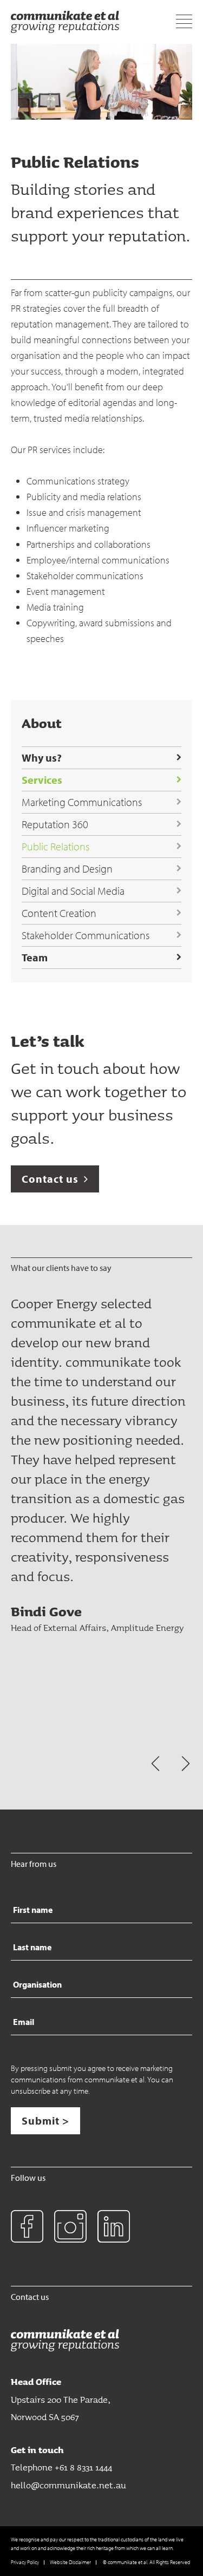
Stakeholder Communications (86, 935)
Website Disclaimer (70, 2562)
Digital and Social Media (73, 891)
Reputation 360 (55, 824)
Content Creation (59, 913)
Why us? (42, 758)
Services (42, 780)
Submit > (45, 2121)
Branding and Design (67, 869)
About (42, 723)
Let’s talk (48, 1041)
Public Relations (55, 846)
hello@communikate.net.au (68, 2485)
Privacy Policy (25, 2562)
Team (35, 957)
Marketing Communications (82, 802)
